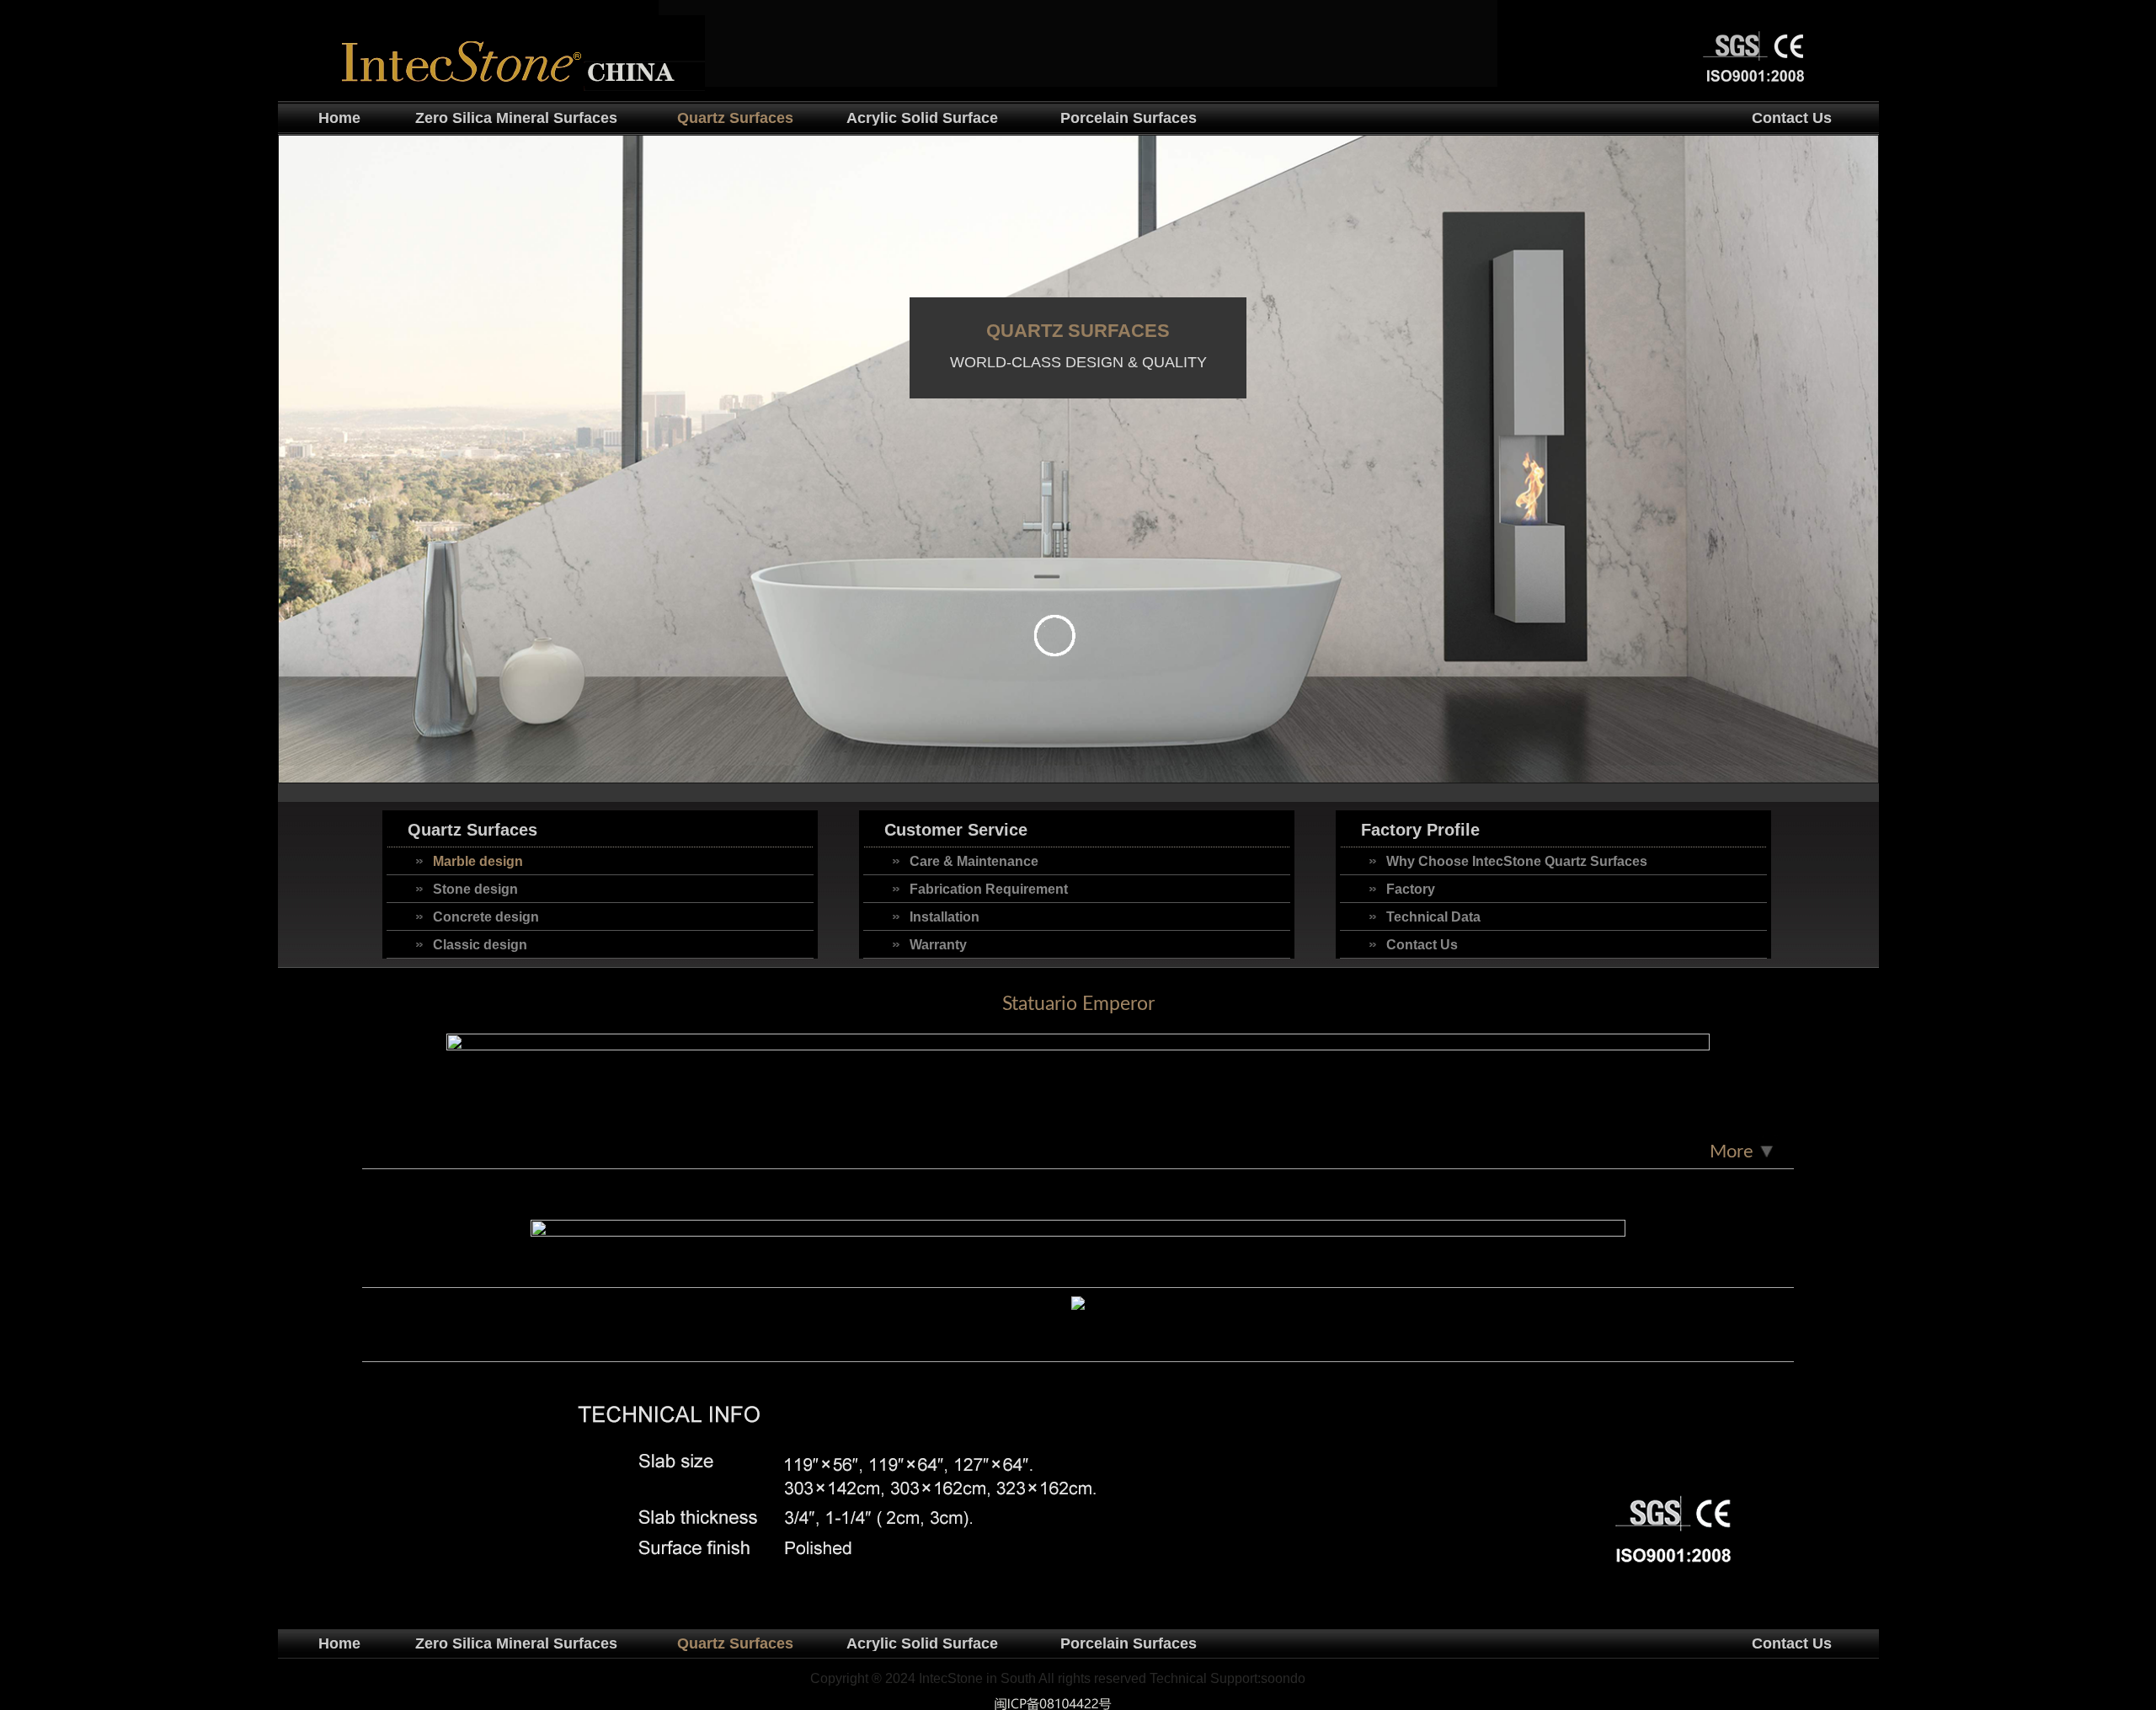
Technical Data (1433, 917)
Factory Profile (1420, 830)
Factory (1411, 889)
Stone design (475, 889)
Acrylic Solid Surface (922, 118)
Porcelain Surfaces (1129, 118)
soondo (1283, 1678)
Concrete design (486, 917)
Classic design (480, 945)
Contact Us (1792, 118)
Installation (945, 917)
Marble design (478, 861)
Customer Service (956, 830)
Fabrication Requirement (989, 889)
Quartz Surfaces (735, 118)
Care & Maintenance (974, 861)
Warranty (938, 945)
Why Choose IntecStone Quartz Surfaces (1517, 861)
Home (339, 118)
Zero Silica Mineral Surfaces (516, 118)
